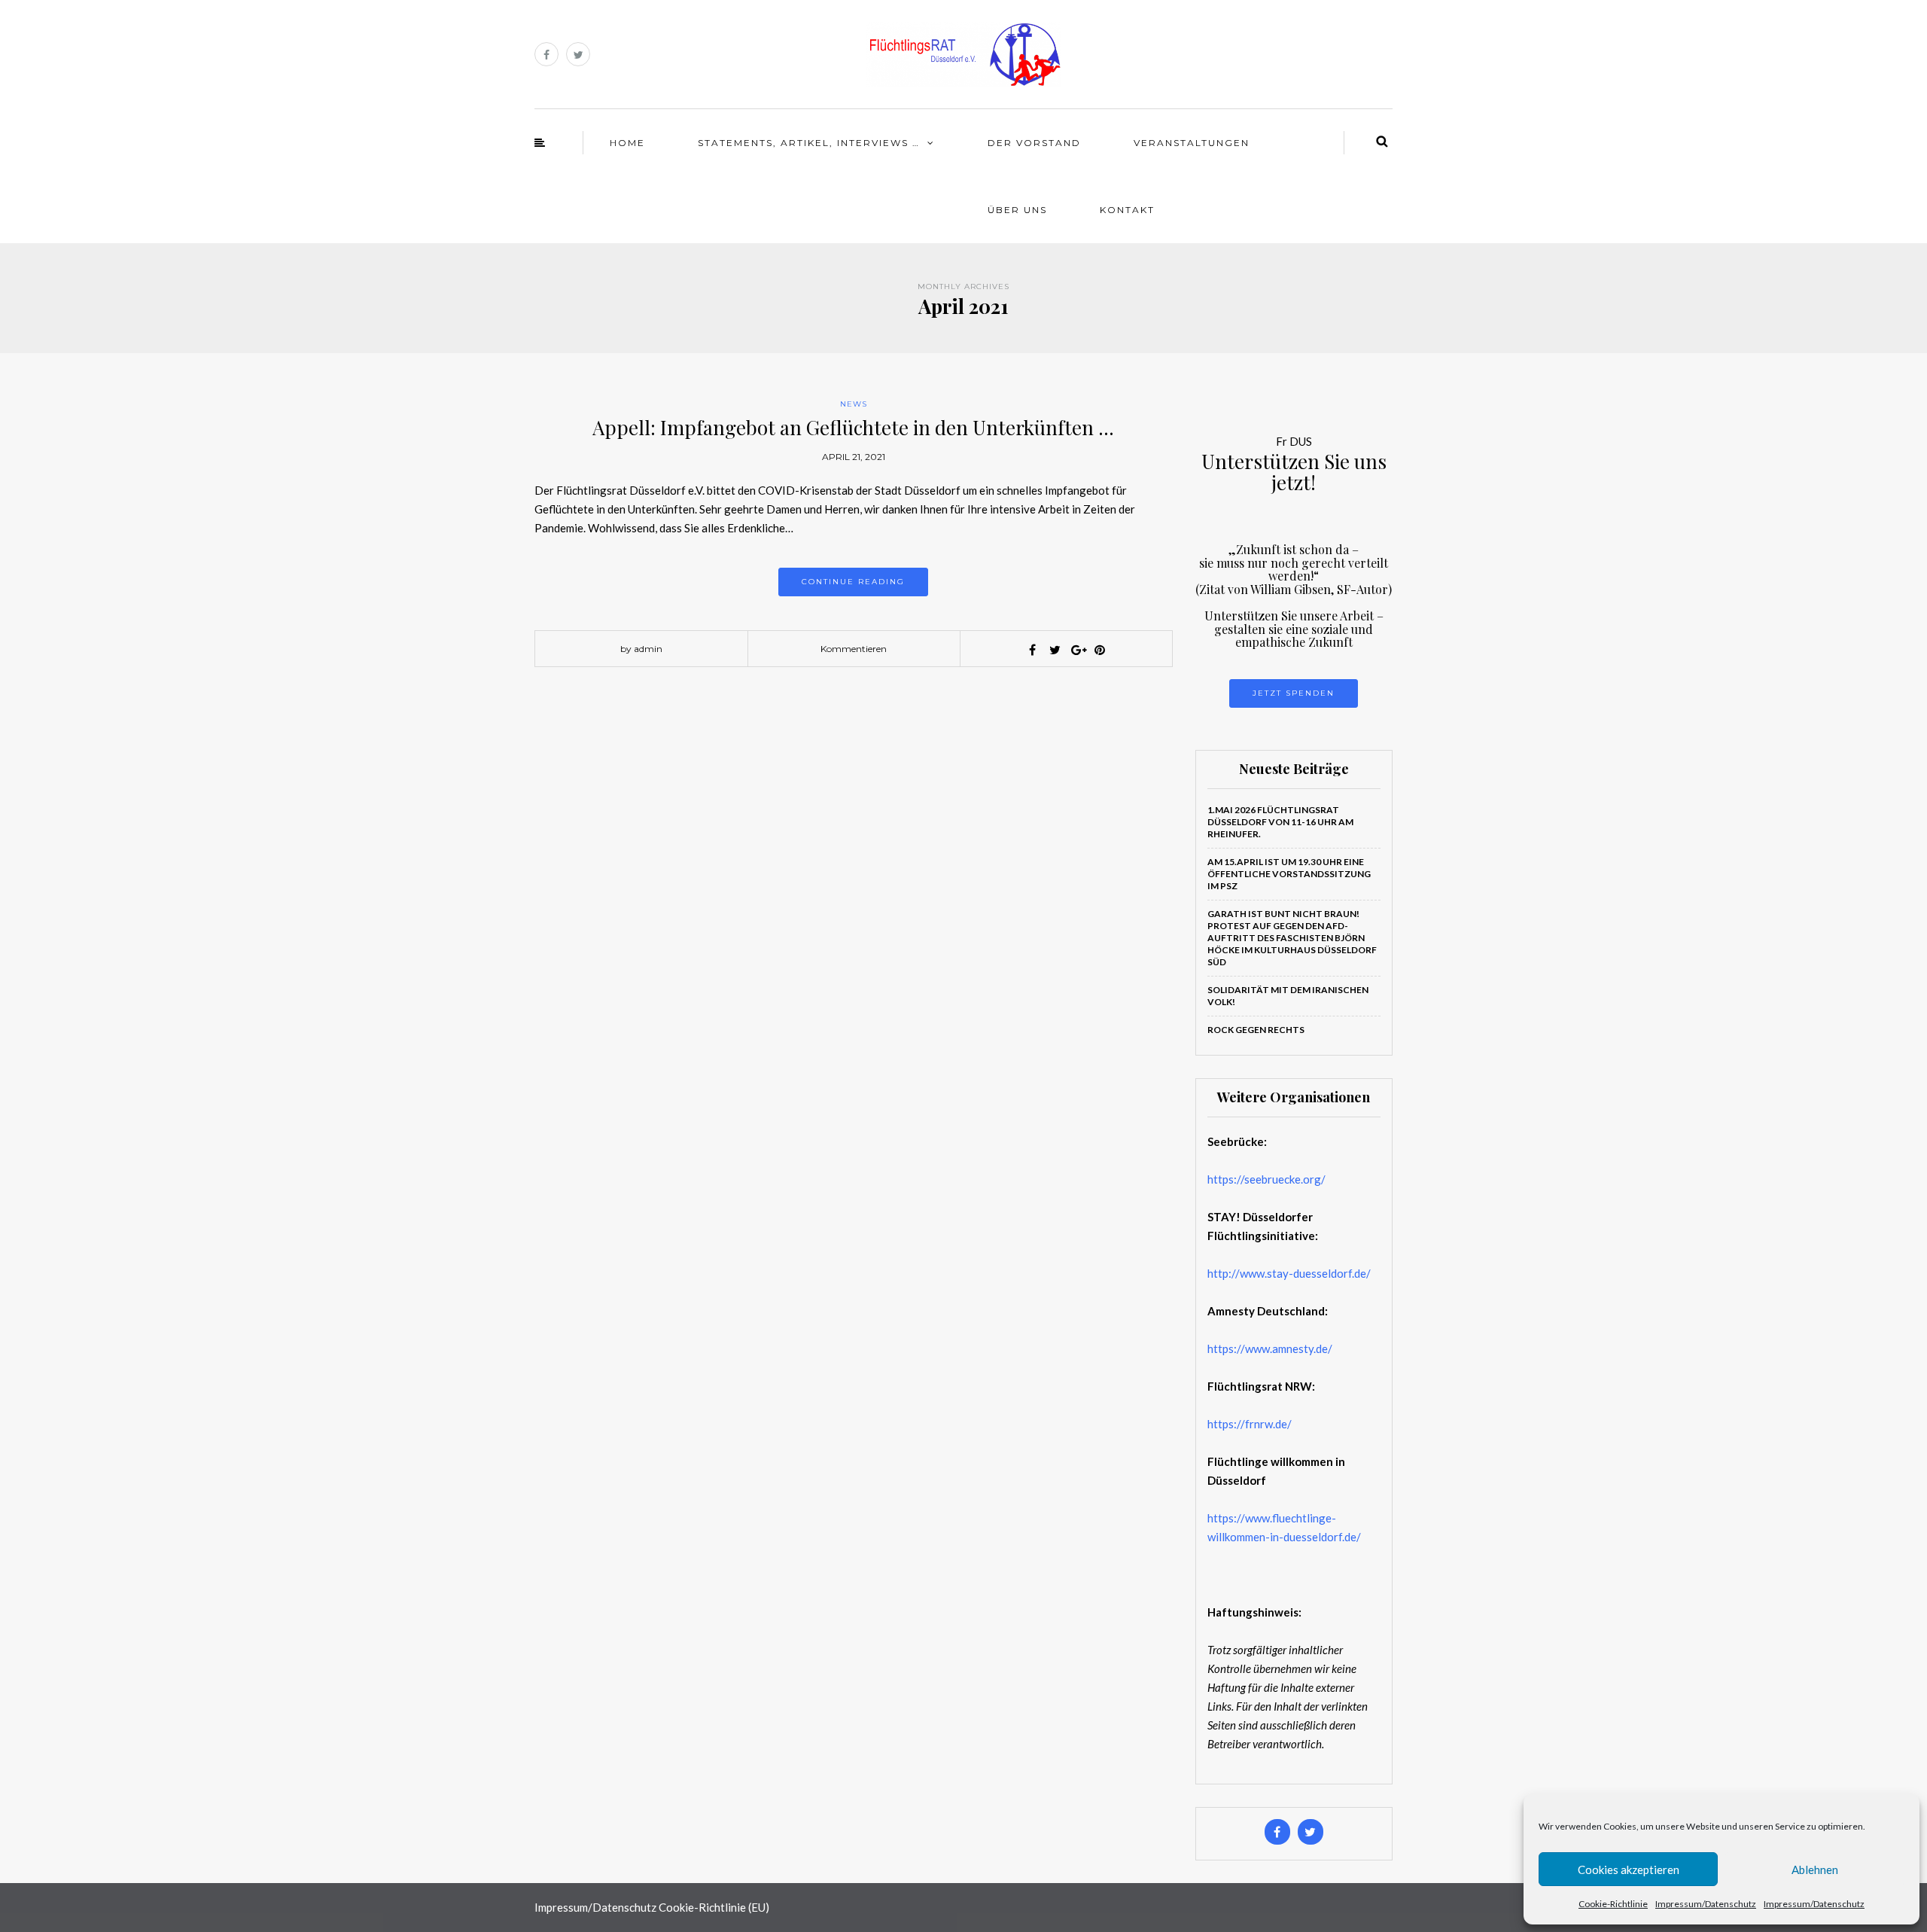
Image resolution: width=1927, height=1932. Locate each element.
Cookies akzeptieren (1629, 1870)
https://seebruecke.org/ (1266, 1179)
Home (627, 143)
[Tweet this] (1055, 650)
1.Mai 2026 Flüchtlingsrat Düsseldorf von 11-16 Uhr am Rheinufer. (1280, 822)
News (854, 404)
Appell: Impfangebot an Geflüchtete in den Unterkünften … (853, 427)
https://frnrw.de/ (1250, 1424)
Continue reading (853, 582)
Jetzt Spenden (1294, 693)
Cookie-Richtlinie (1613, 1904)
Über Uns (1017, 210)
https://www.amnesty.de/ (1270, 1348)
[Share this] (1032, 650)
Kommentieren (854, 649)
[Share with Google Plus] (1077, 650)
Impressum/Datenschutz (1706, 1904)
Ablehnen (1815, 1870)
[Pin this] (1100, 650)
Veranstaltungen (1192, 143)
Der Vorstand (1034, 143)
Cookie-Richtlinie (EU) (714, 1907)
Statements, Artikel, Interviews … (809, 143)
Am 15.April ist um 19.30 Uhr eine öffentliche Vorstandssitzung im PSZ (1289, 874)
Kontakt (1127, 210)
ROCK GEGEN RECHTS (1256, 1030)
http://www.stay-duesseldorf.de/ (1289, 1273)
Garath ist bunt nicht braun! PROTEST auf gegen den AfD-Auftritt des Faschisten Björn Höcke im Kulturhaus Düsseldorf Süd (1292, 938)
